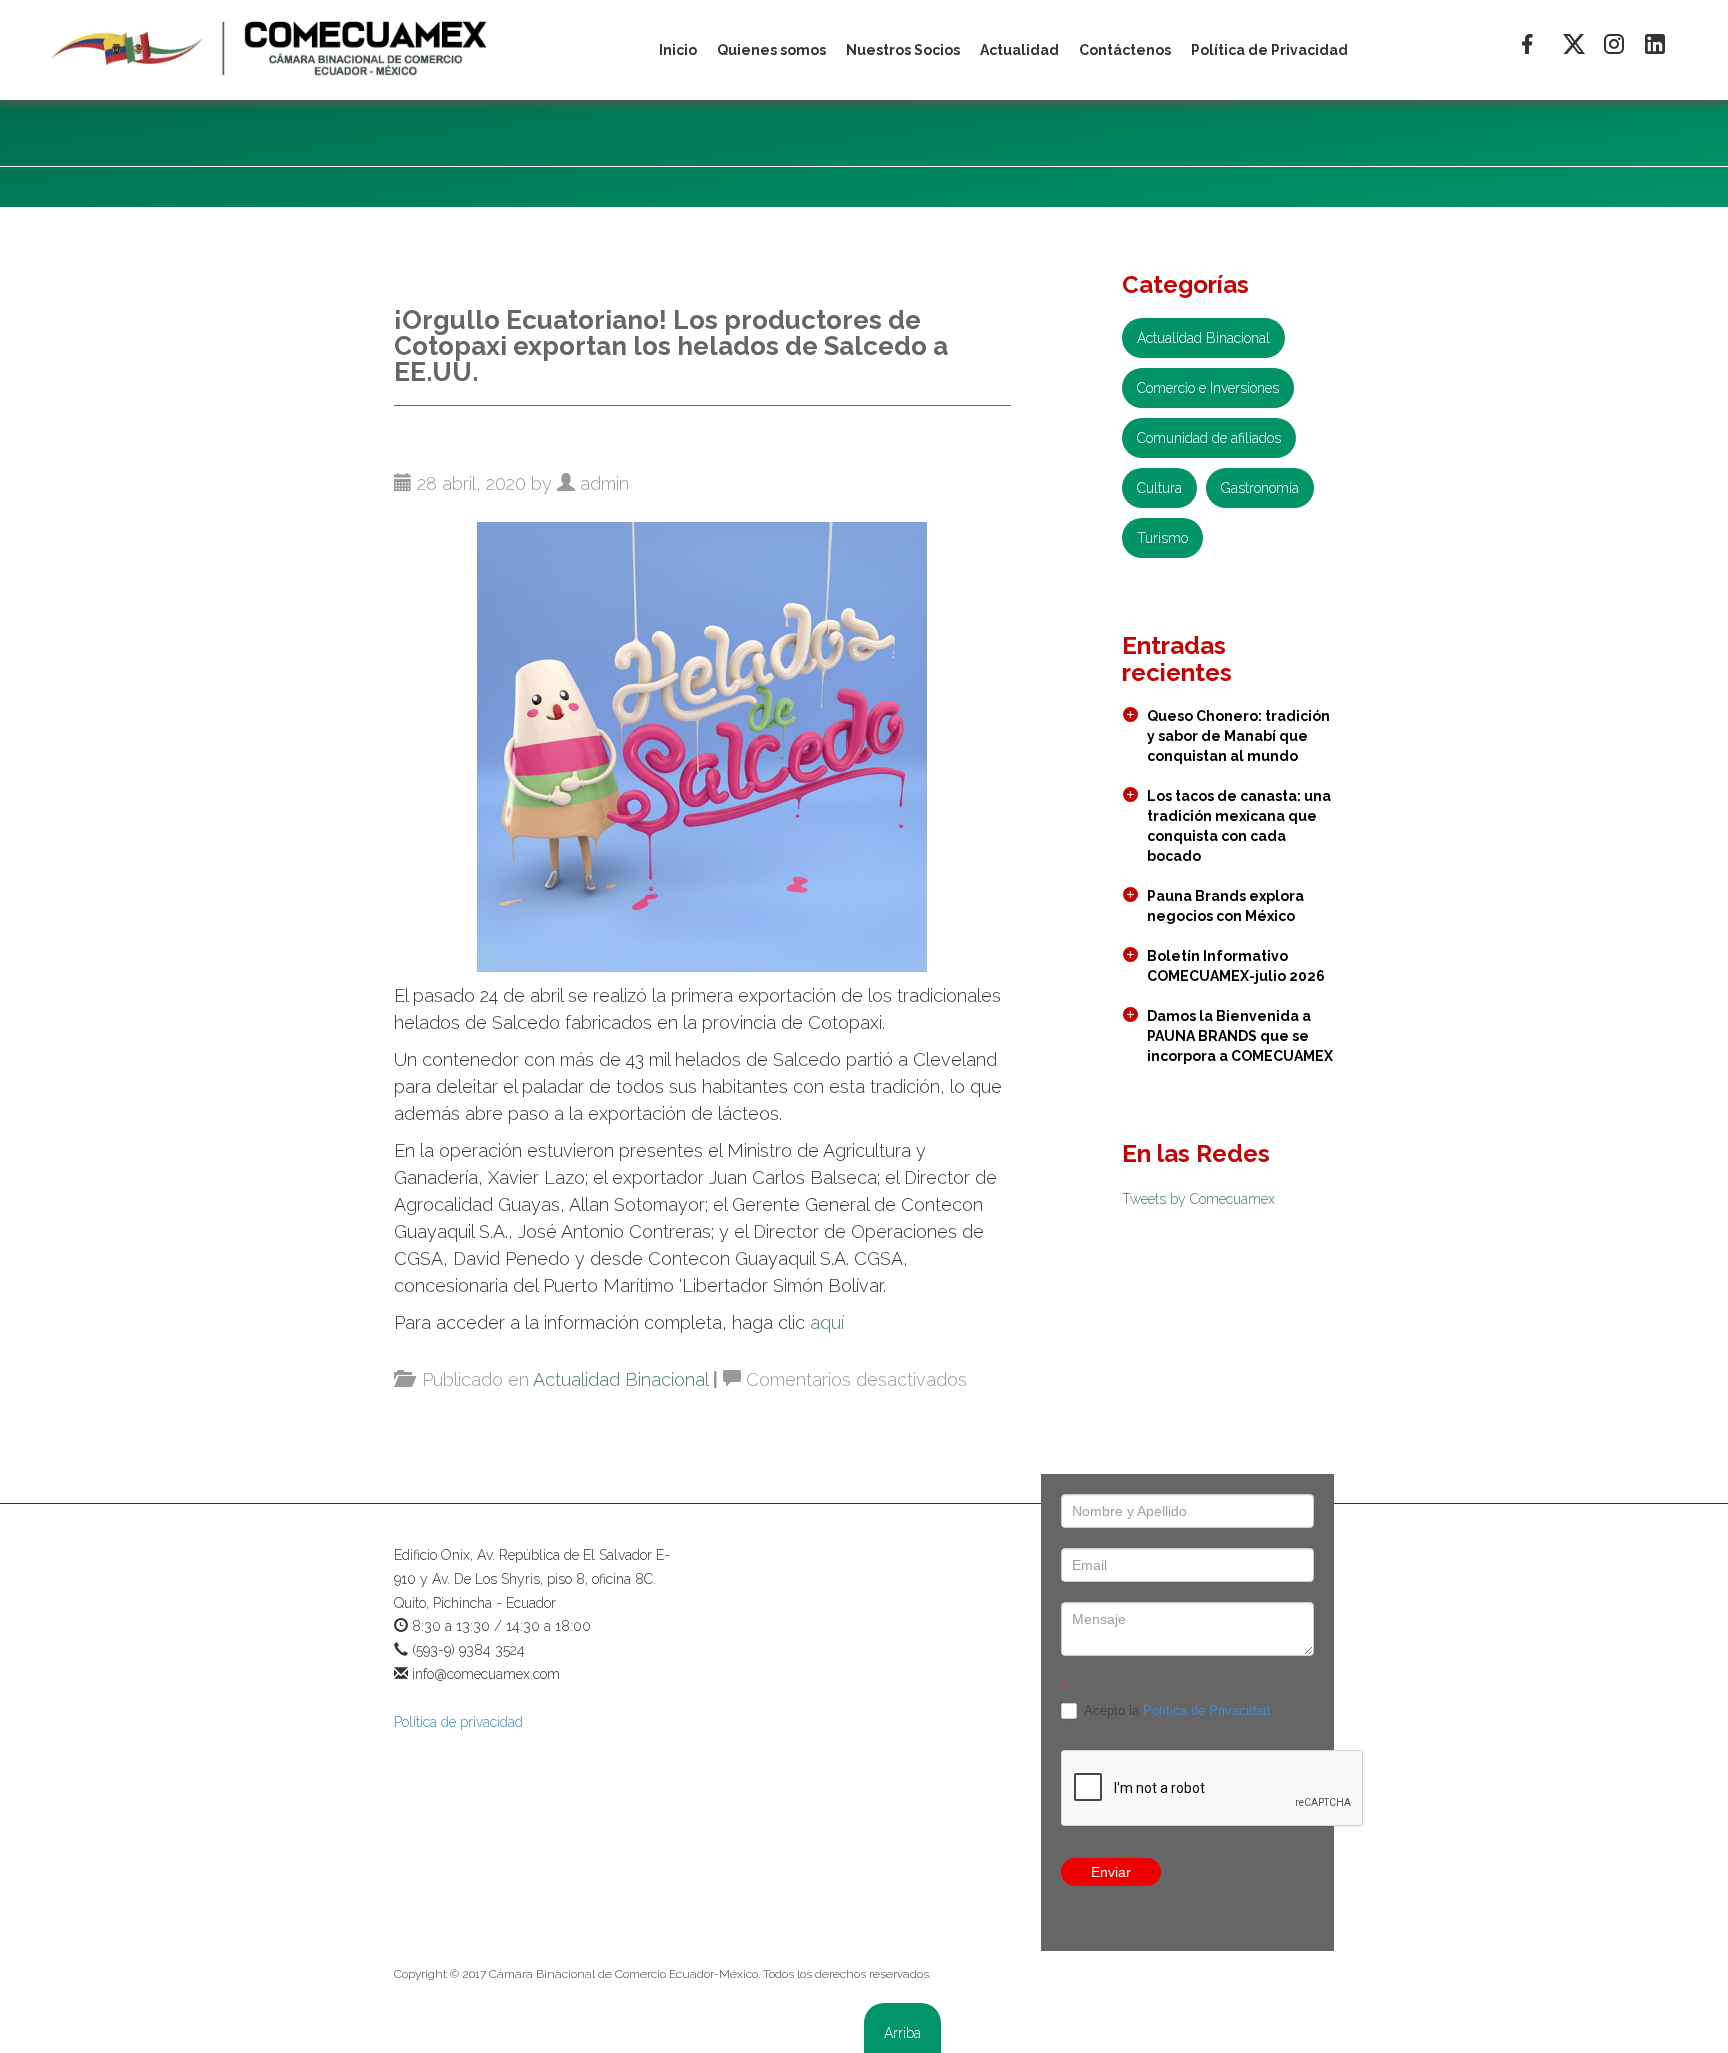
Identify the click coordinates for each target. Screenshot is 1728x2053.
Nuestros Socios (903, 50)
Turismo (1162, 538)
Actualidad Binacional (620, 1379)
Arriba (902, 2033)
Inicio (678, 50)
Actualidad (1019, 50)
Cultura (1159, 488)
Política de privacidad (458, 1722)
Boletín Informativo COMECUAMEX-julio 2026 (1236, 966)
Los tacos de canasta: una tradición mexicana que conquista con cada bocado (1239, 826)
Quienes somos (771, 50)
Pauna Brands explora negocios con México (1225, 906)
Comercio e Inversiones (1208, 388)
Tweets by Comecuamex (1198, 1199)
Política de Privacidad (1206, 1710)
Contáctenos (1125, 50)
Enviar (1111, 1872)
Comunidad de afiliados (1209, 438)
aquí (827, 1322)
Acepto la (1175, 1710)
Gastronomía (1260, 488)
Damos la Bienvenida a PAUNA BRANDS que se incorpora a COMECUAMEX (1240, 1036)
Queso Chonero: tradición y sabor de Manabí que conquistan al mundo (1238, 736)
